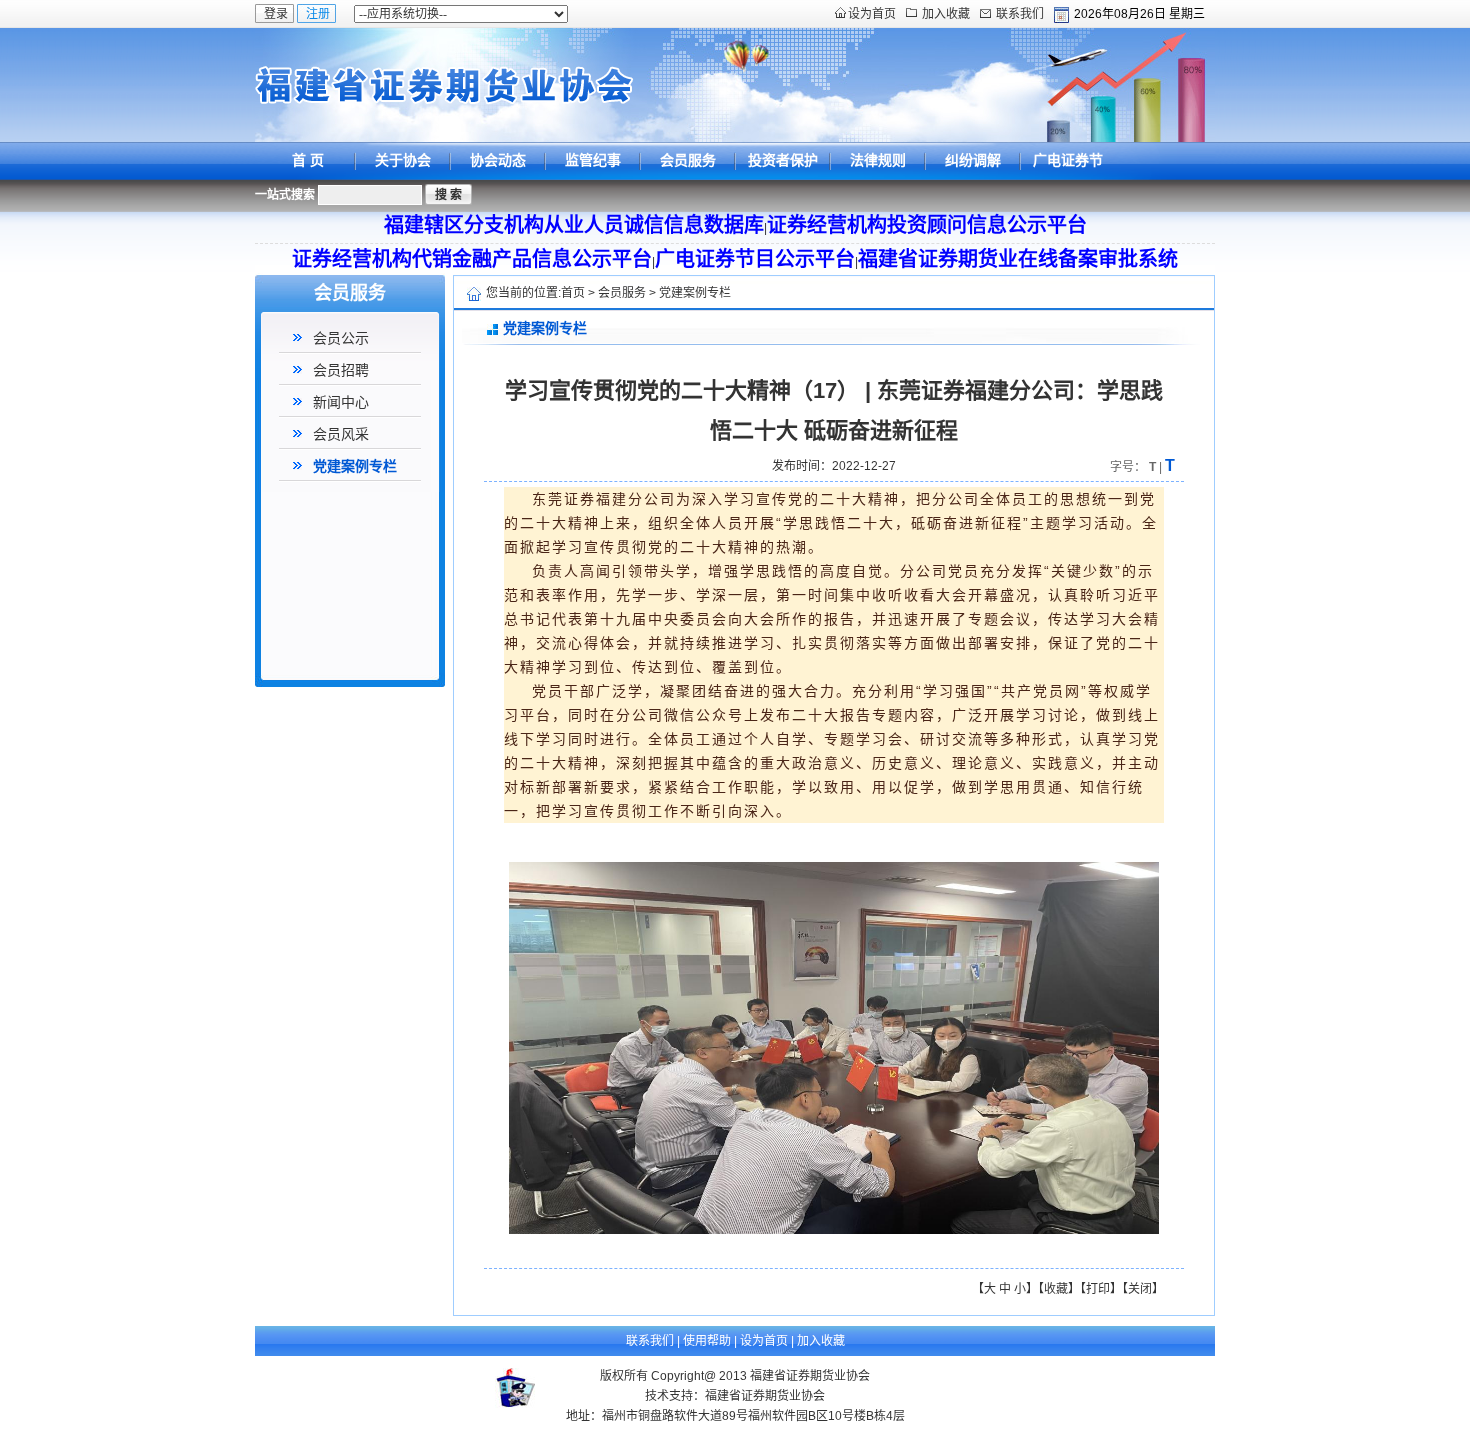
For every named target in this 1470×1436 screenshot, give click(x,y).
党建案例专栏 (355, 466)
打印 (1098, 1289)
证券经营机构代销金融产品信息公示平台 (472, 259)
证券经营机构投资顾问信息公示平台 (927, 225)
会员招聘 (341, 370)
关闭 (1140, 1289)
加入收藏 (946, 14)
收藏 (1056, 1289)
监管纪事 (593, 160)
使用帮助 (707, 1341)
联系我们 (1020, 14)
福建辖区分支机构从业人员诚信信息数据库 (574, 225)
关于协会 (403, 160)
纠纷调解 (973, 160)
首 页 (308, 160)
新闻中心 (341, 402)
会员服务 (688, 160)
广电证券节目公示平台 (1068, 178)
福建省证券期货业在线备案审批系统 (1018, 259)
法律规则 (878, 160)
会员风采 (341, 434)
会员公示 (341, 338)
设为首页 (872, 14)
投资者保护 (783, 160)
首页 (573, 293)
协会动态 (498, 160)
